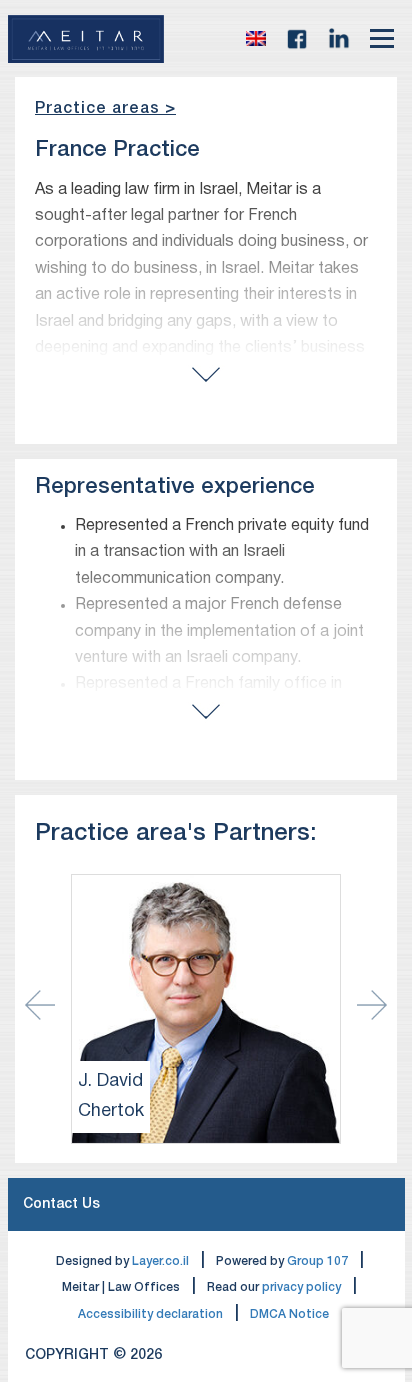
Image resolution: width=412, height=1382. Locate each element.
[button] (256, 39)
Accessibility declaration (150, 1314)
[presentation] (372, 1005)
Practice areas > (105, 109)
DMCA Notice (289, 1314)
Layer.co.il (160, 1261)
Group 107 (317, 1261)
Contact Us (61, 1204)
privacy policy (301, 1287)
